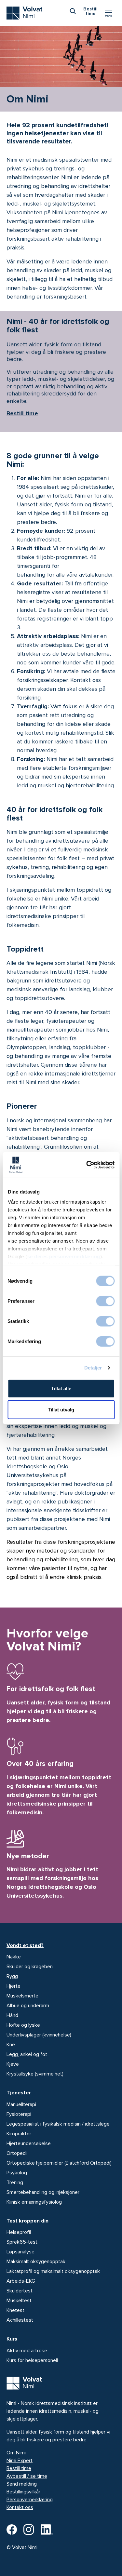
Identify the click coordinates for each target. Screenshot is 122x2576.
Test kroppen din (27, 2221)
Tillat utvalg (61, 1410)
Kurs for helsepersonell (32, 2360)
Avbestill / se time (27, 2476)
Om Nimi (16, 2453)
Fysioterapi (19, 2114)
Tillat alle (61, 1388)
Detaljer (93, 1368)
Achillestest (20, 2320)
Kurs (12, 2339)
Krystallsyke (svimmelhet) (35, 2074)
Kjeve (13, 2064)
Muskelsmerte (22, 1996)
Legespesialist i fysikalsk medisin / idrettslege (58, 2124)
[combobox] (73, 11)
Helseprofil (19, 2232)
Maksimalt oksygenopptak (36, 2262)
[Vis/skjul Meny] (109, 13)
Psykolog (17, 2173)
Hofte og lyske (23, 2025)
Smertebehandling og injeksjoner (43, 2192)
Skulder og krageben (30, 1967)
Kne (11, 2045)
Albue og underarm (28, 2006)
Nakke (14, 1957)
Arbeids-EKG (21, 2281)
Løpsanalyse (20, 2252)
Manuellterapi (21, 2104)
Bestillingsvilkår (23, 2492)
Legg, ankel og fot (27, 2054)
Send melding (22, 2484)
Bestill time (22, 413)
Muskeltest (19, 2301)
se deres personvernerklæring (63, 1256)
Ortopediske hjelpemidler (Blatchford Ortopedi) (59, 2163)
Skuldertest (20, 2291)
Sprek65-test (22, 2242)
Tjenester (19, 2093)
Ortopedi (17, 2153)
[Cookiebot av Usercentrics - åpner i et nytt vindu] (87, 1165)
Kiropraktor (19, 2134)
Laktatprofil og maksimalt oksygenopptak (53, 2271)
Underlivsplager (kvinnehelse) (39, 2035)
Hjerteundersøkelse (29, 2143)
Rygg (12, 1976)
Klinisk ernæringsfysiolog (34, 2202)
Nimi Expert (20, 2461)
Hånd (12, 2015)
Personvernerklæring (30, 2500)
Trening (15, 2182)
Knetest (15, 2310)
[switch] (105, 1301)
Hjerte (14, 1986)
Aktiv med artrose (27, 2351)
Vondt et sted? (25, 1945)
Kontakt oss (20, 2507)
